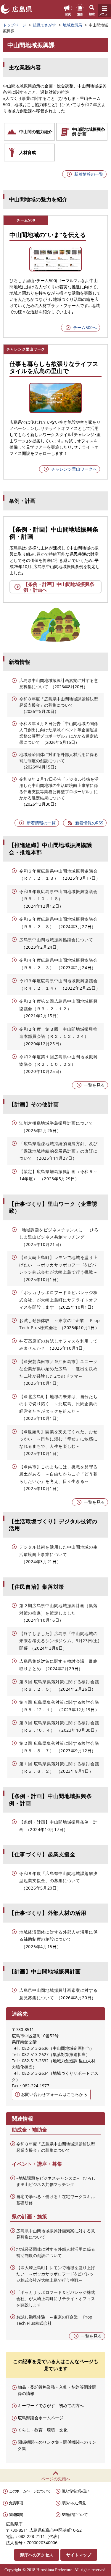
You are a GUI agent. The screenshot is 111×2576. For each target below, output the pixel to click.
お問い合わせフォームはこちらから (54, 2094)
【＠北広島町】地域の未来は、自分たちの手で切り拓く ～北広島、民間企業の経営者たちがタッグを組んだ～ (58, 1404)
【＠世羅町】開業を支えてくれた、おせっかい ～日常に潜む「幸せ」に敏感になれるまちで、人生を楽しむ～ (58, 1439)
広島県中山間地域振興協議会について (56, 940)
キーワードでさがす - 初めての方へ (51, 2406)
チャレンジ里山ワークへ (74, 469)
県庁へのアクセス (37, 2555)
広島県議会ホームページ (41, 2418)
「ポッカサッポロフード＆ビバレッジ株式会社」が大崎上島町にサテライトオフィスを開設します (58, 1300)
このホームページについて (30, 2491)
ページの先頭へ (56, 2479)
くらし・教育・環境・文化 (43, 2430)
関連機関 (16, 2514)
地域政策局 (72, 25)
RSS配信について (75, 2514)
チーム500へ (85, 327)
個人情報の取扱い (75, 2491)
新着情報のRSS (89, 823)
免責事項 (16, 2503)
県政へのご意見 (74, 2503)
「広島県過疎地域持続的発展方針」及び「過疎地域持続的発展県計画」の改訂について (58, 1151)
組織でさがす (44, 25)
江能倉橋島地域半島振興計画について (56, 1123)
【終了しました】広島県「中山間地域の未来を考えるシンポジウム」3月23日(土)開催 (59, 1641)
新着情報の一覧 (89, 174)
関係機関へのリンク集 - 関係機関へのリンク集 (57, 2445)
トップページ (15, 25)
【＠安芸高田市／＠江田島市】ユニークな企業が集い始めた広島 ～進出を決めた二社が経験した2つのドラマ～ (58, 1369)
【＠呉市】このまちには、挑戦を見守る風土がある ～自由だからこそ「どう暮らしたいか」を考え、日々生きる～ (58, 1474)
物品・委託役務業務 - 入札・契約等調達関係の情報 (57, 2390)
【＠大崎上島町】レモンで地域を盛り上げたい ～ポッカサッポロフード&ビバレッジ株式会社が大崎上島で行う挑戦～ (58, 1265)
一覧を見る (94, 1085)
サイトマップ (79, 2555)
